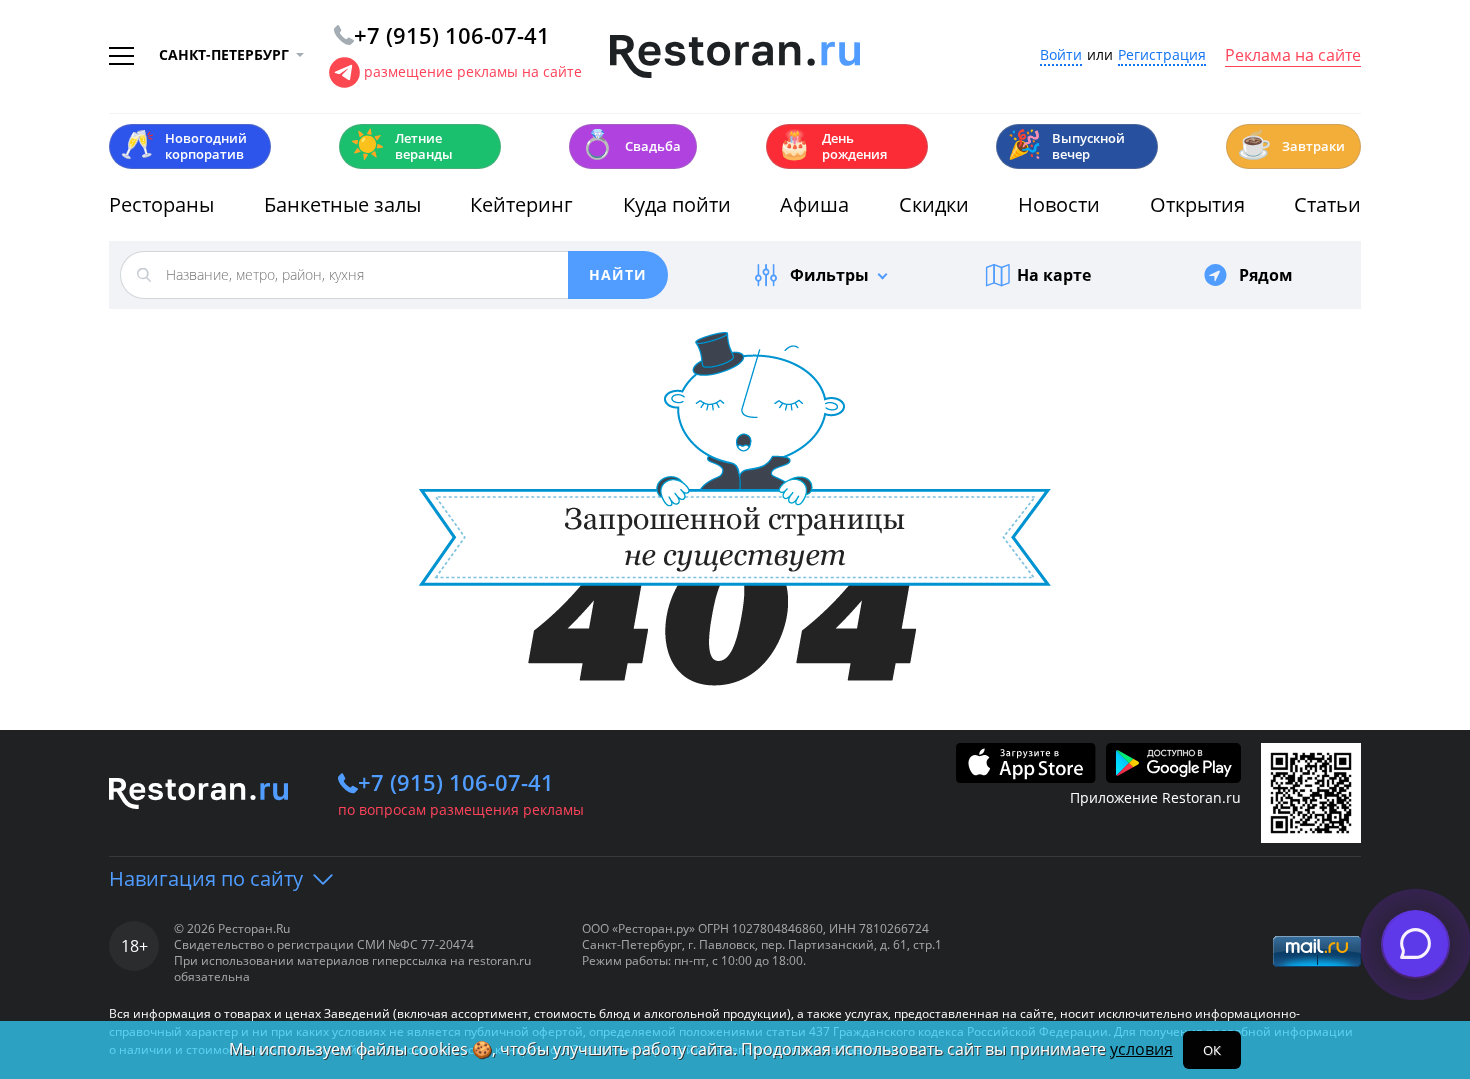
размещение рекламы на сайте (473, 71)
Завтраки (1291, 144)
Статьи (1327, 204)
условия (1141, 1049)
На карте (1054, 275)
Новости (1059, 204)
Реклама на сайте (1293, 56)
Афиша (814, 204)
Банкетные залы (342, 204)
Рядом (1266, 275)
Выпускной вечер (1066, 146)
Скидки (934, 204)
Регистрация (1162, 55)
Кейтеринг (521, 204)
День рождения (832, 146)
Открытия (1197, 204)
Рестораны (161, 204)
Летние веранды (401, 146)
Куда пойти (677, 204)
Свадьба (630, 144)
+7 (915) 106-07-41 (456, 782)
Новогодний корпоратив (183, 146)
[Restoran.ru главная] (735, 57)
